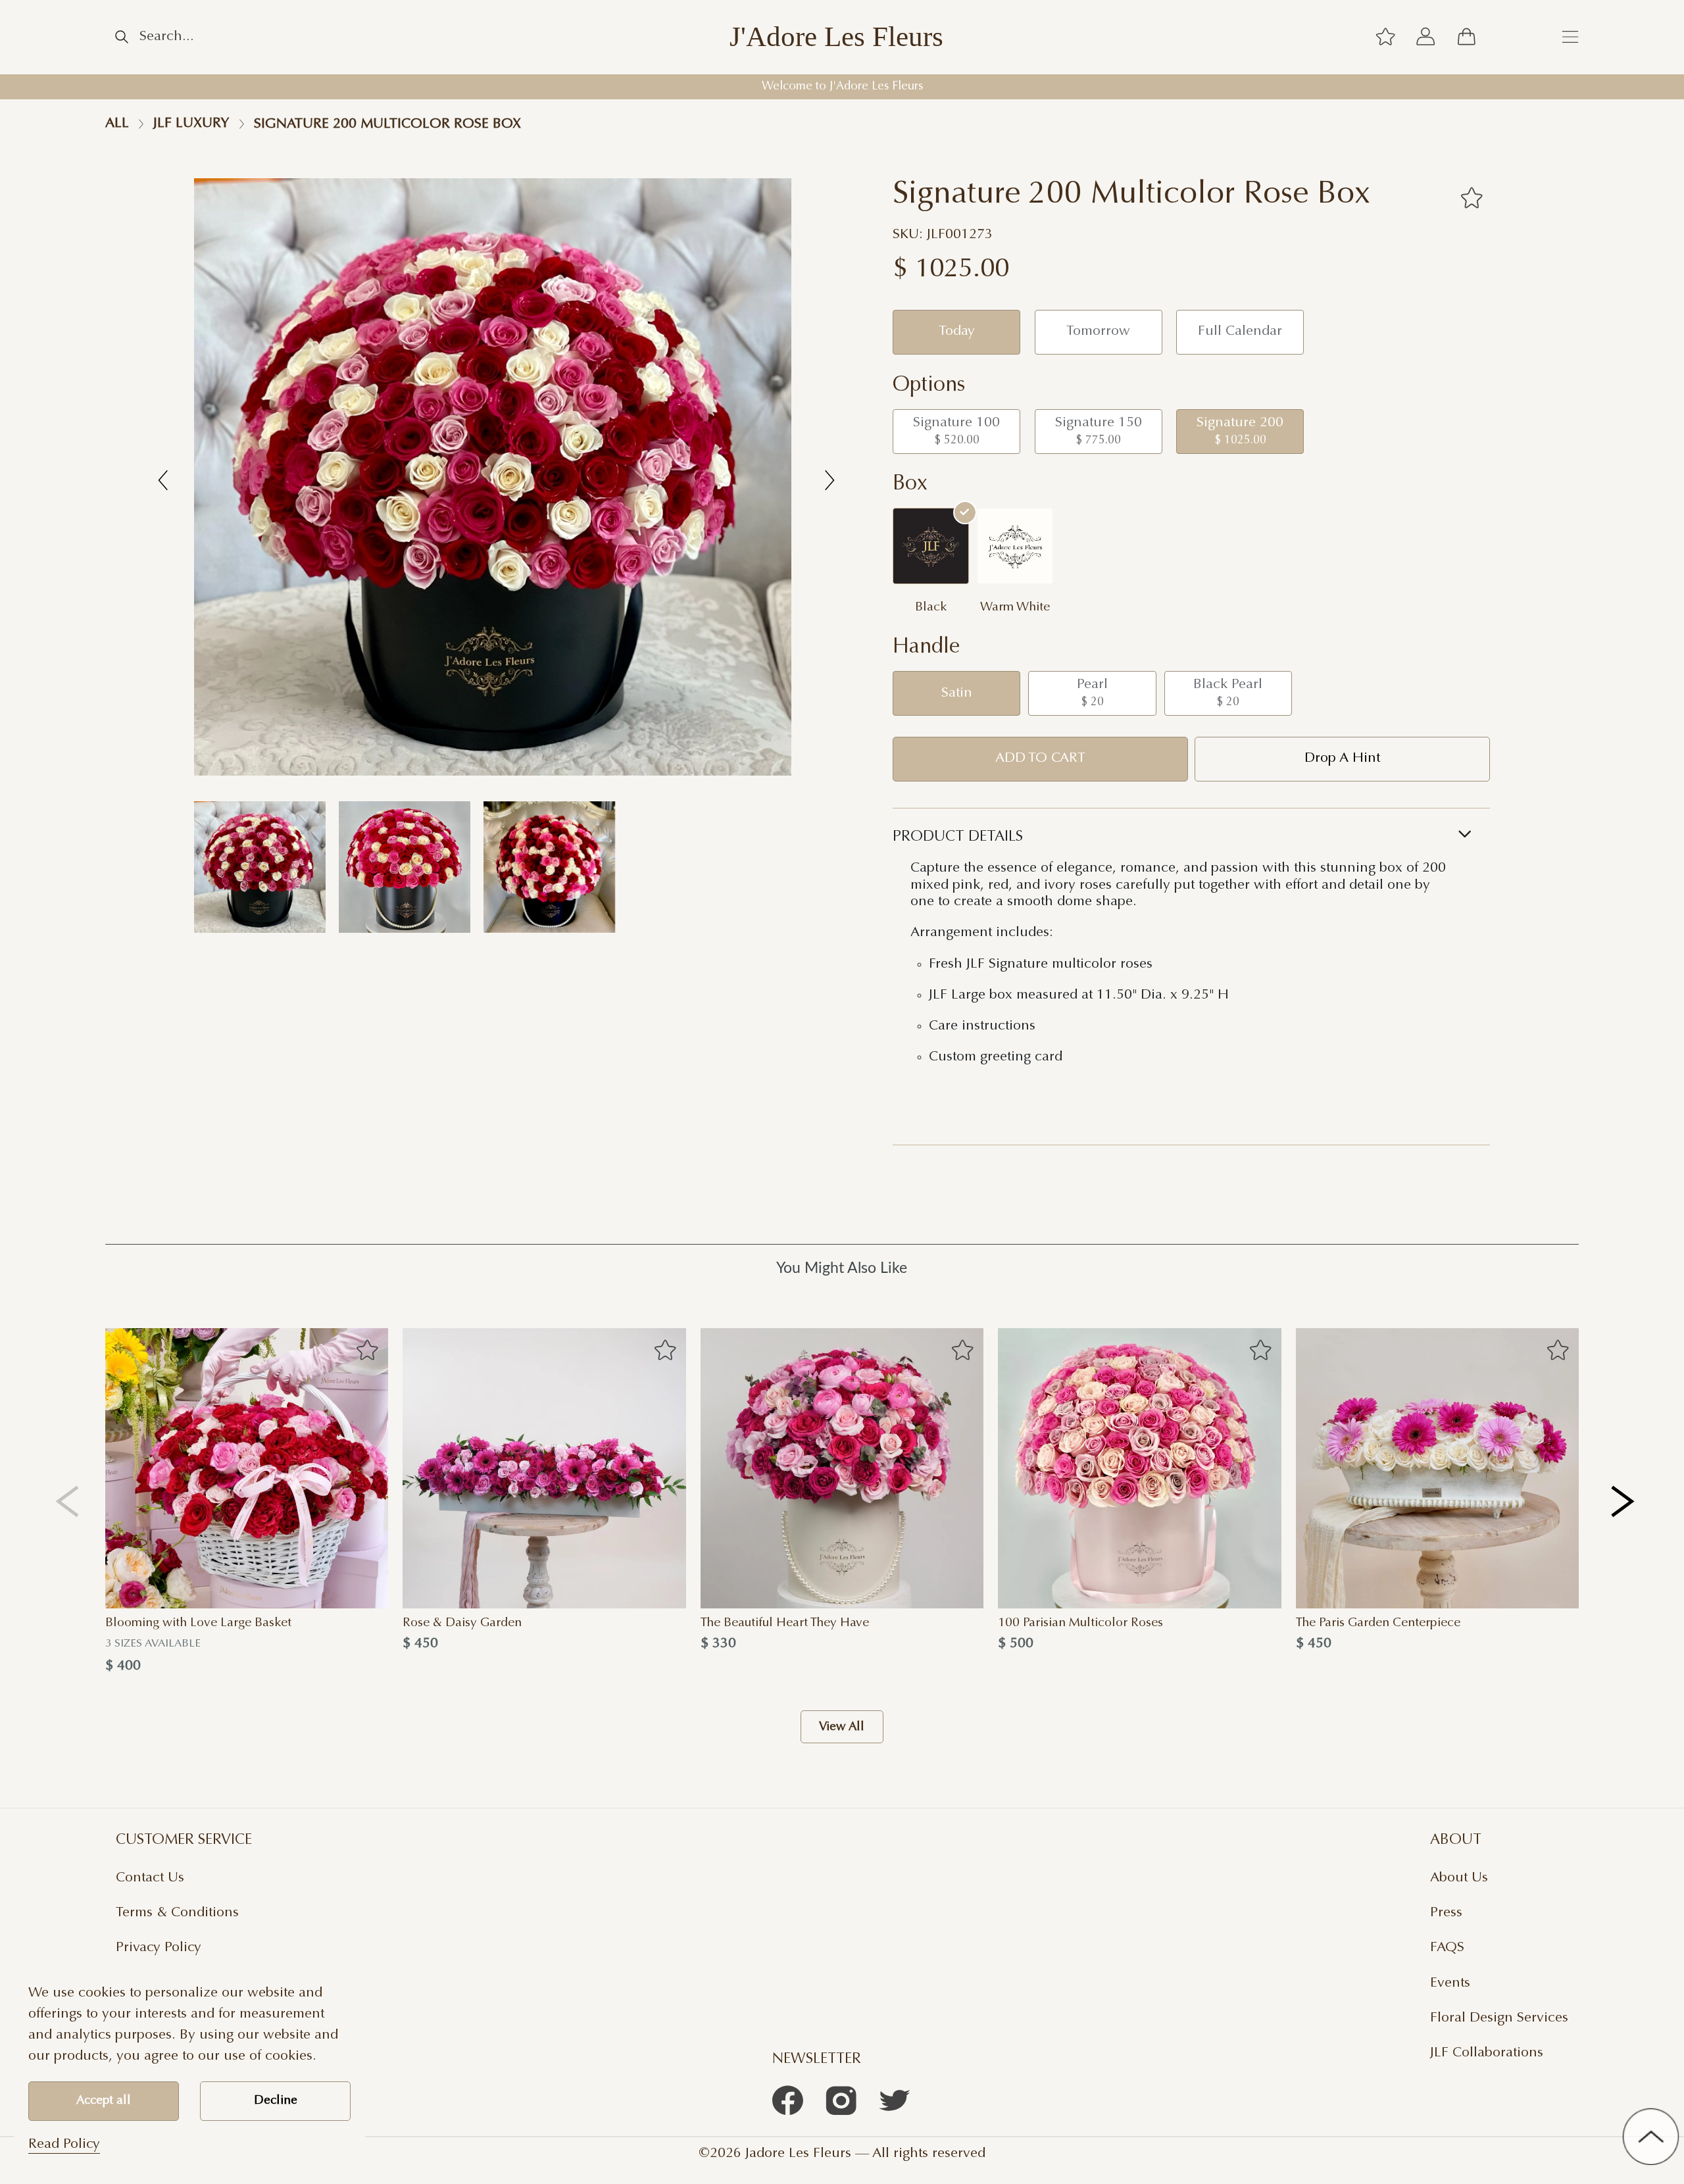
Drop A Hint (1342, 758)
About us (1459, 1878)
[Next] (1624, 1501)
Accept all (104, 2101)
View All (842, 1727)
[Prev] (67, 1501)
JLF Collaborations (1487, 2053)
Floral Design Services (1499, 2018)
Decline (276, 2101)
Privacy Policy (159, 1948)
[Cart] (1466, 37)
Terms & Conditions (177, 1913)
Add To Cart (1040, 758)
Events (1450, 1983)
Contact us (150, 1878)
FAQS (1447, 1948)
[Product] (247, 1469)
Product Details (958, 837)
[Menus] (1570, 37)
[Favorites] (1471, 198)
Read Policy (64, 2145)
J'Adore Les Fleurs (836, 37)
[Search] (122, 37)
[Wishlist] (1385, 37)
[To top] (1651, 2136)
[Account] (1426, 37)
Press (1446, 1913)
